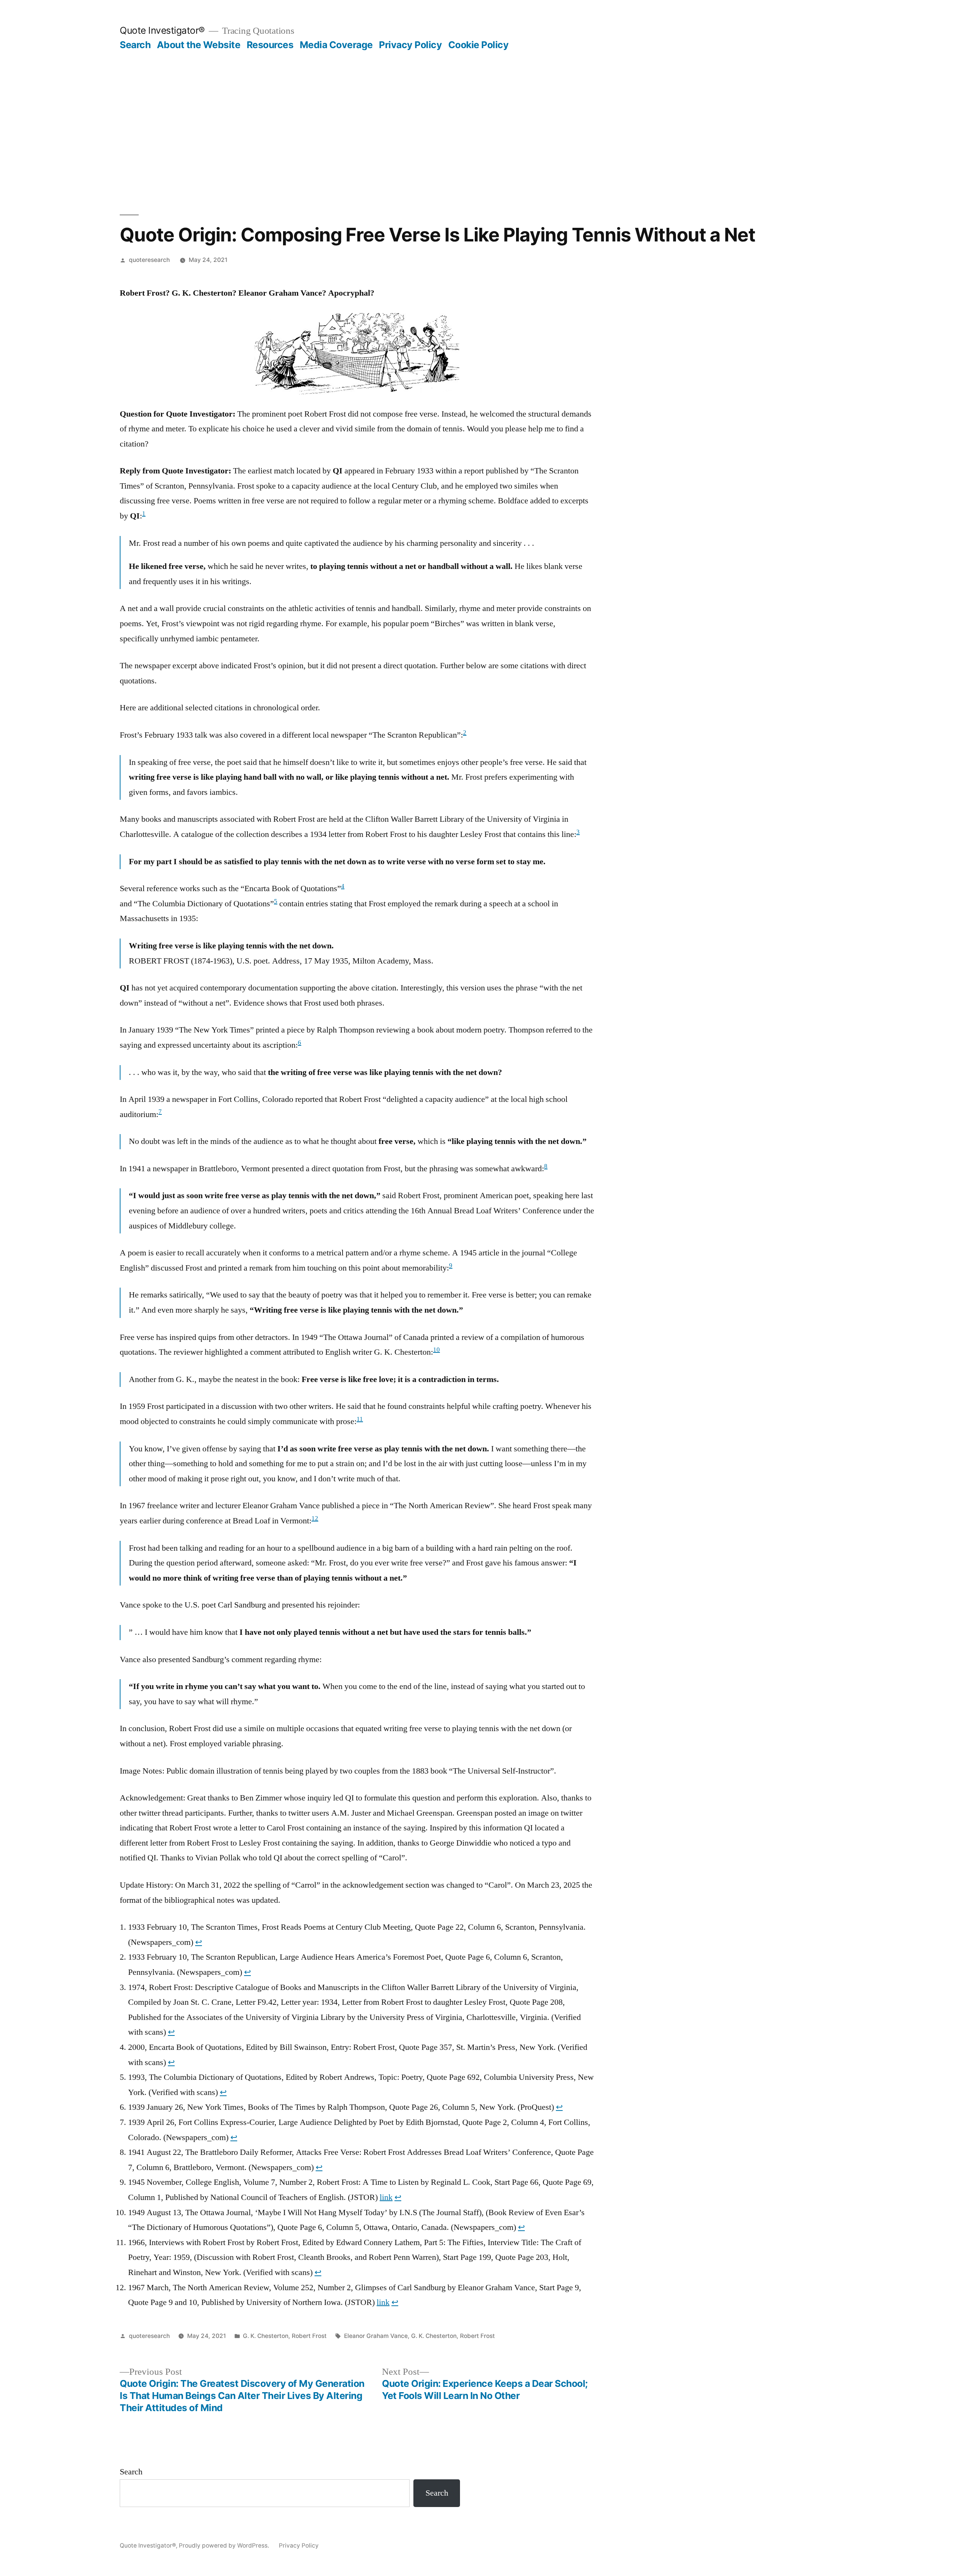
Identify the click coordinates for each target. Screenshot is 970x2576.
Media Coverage (336, 45)
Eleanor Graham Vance (376, 2336)
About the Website (199, 45)
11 (360, 1419)
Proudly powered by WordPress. (225, 2545)
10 (436, 1350)
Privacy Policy (410, 45)
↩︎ (199, 1942)
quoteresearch (149, 260)
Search (135, 45)
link (386, 2197)
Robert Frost (309, 2336)
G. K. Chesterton (266, 2336)
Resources (270, 45)
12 (315, 1518)
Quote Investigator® (162, 30)
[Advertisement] (485, 133)
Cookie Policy (479, 45)
